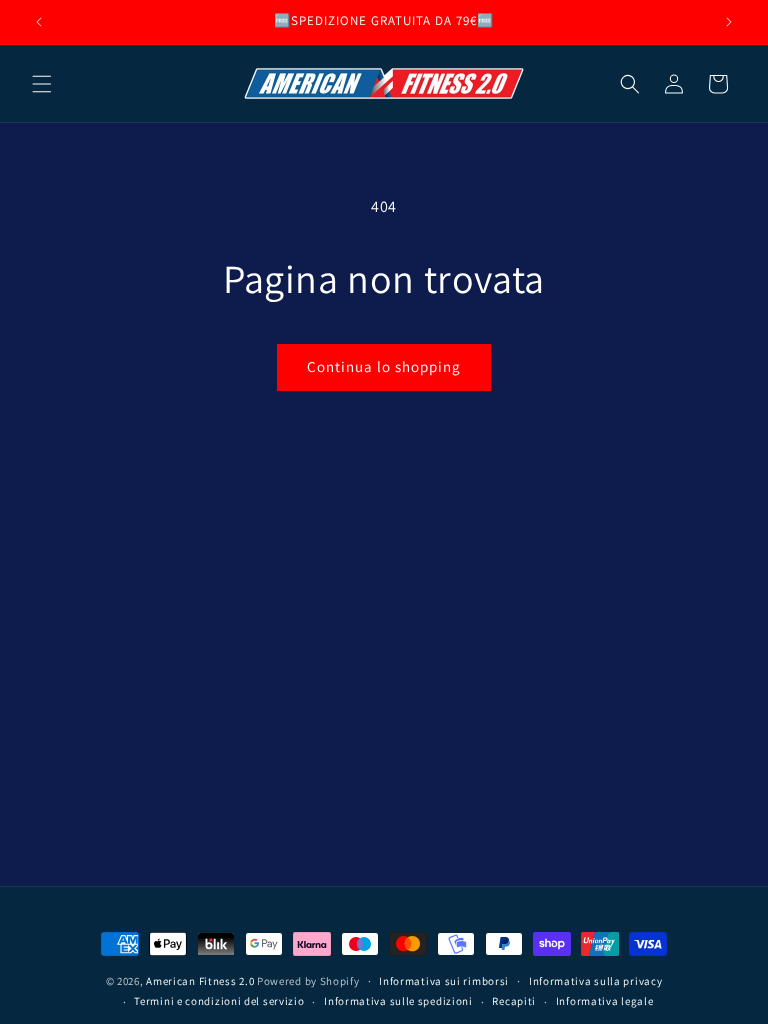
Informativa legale (605, 1001)
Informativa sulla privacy (596, 981)
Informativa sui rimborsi (444, 981)
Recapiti (514, 1001)
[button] (42, 84)
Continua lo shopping (384, 366)
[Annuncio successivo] (729, 22)
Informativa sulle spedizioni (398, 1001)
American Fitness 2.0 (200, 981)
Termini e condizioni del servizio (219, 1001)
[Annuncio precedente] (39, 22)
